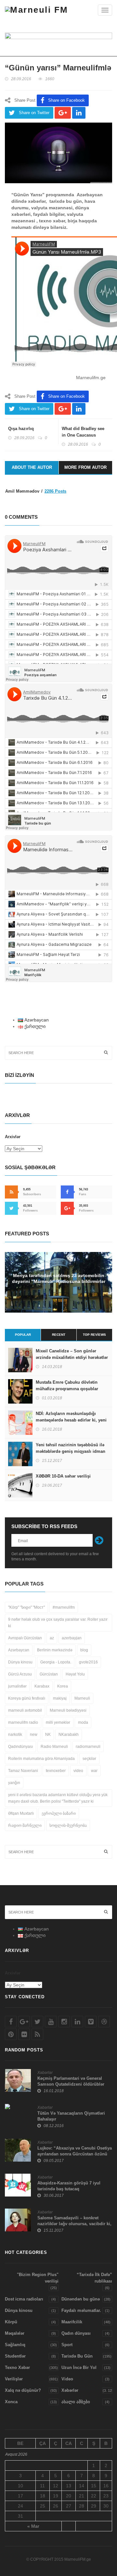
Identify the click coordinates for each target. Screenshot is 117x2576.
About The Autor (32, 467)
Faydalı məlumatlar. (81, 2310)
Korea (63, 1686)
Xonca (11, 2402)
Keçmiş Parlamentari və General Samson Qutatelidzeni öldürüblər (71, 2081)
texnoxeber (56, 1771)
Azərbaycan (19, 1650)
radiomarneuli (88, 1747)
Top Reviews (94, 1335)
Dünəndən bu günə (81, 2299)
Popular (23, 1335)
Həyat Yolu (75, 1674)
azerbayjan (72, 1638)
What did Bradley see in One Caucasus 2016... (83, 435)
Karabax (42, 1686)
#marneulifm (64, 1607)
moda (83, 1722)
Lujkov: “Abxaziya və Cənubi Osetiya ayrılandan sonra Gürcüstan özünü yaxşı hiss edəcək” (75, 2154)
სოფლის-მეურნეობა (68, 1825)
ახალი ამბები (76, 2402)
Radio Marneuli (54, 1747)
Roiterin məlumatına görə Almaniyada (41, 1759)
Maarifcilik (72, 2322)
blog (84, 1650)
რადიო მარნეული (25, 1825)
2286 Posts (55, 491)
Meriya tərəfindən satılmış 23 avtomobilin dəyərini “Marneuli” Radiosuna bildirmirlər (59, 1278)
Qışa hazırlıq (21, 429)
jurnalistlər (17, 1686)
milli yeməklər (58, 1722)
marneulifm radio (23, 1722)
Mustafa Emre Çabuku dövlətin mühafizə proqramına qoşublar (67, 1385)
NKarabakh (69, 1735)
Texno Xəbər (17, 2368)
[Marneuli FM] (37, 10)
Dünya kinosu (20, 1662)
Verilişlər (14, 2379)
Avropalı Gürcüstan (25, 1638)
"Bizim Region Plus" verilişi (38, 2278)
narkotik (15, 1735)
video (78, 1771)
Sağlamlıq (15, 2345)
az (52, 1638)
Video (67, 2379)
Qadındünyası (20, 1747)
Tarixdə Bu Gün (77, 2356)
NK (48, 1735)
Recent (59, 1335)
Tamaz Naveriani (23, 1771)
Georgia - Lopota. (56, 1662)
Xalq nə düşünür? (23, 2390)
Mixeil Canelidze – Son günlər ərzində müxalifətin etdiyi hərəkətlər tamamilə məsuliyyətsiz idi (72, 1357)
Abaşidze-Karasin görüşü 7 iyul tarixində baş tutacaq (69, 2186)
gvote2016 (88, 1662)
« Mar (33, 2526)
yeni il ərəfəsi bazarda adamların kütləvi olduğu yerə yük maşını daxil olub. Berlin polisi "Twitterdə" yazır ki (58, 1798)
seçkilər (89, 1759)
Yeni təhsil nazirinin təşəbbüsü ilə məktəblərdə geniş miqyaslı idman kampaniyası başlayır (71, 1451)
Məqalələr (15, 2333)
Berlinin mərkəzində (55, 1650)
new (34, 1735)
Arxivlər (13, 1137)
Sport (67, 2345)
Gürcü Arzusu (20, 1674)
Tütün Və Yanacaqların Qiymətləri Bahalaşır (71, 2116)
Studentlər (15, 2356)
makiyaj (60, 1698)
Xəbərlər (45, 2073)
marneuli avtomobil (25, 1710)
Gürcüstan (49, 1674)
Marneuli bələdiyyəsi (68, 1710)
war (94, 1771)
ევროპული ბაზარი (59, 1813)
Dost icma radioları (24, 2299)
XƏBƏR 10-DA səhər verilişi (63, 1476)
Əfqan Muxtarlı (21, 1813)
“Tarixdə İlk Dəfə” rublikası (94, 2278)
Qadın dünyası (76, 2333)
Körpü (11, 2322)
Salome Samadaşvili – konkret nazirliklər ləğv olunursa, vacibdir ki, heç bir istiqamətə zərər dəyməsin (74, 2224)
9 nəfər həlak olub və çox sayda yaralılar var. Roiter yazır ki (58, 1623)
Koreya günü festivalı (27, 1698)
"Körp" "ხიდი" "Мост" (26, 1607)
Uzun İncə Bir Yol (79, 2368)
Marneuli (82, 1698)
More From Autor (85, 467)
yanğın (14, 1783)
